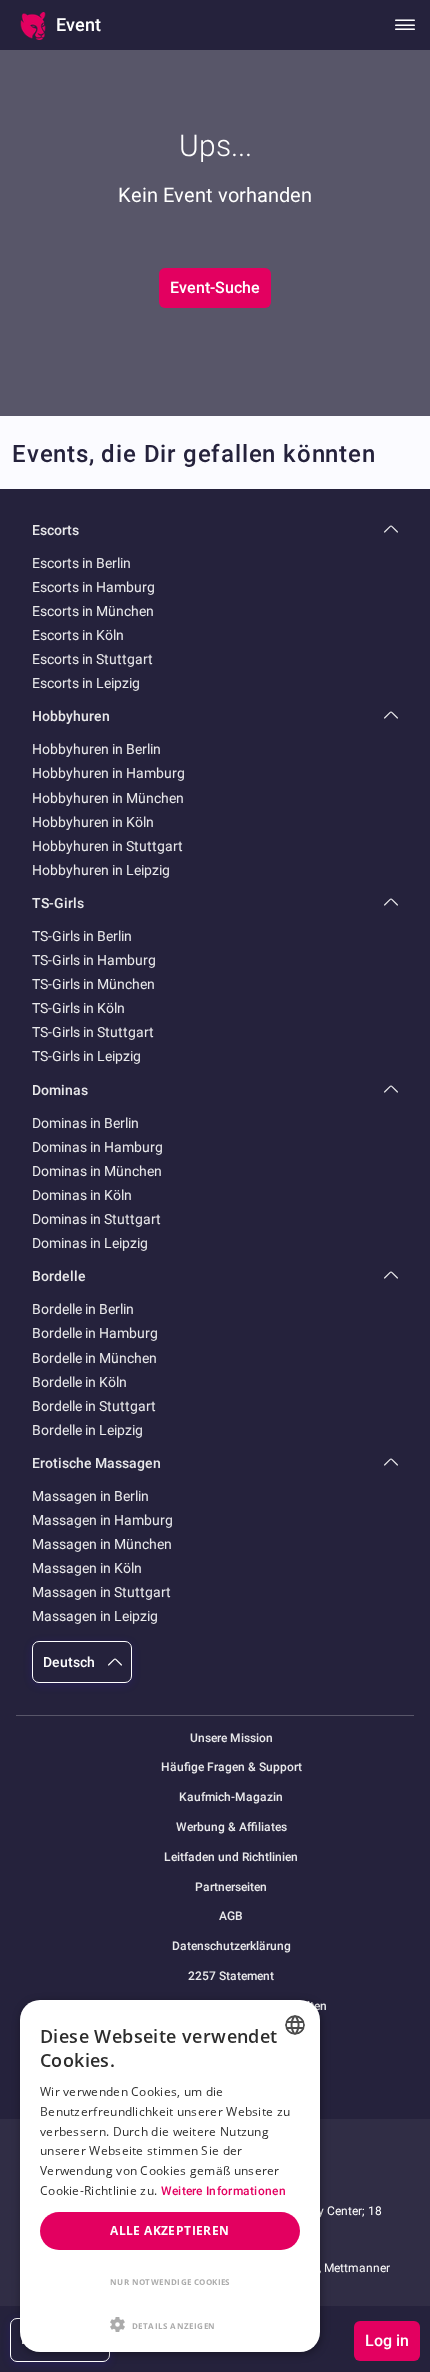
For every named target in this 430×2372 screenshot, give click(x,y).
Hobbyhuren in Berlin (96, 749)
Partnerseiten (231, 1887)
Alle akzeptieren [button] (169, 2230)
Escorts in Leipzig (86, 683)
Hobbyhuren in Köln (93, 822)
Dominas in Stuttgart (96, 1219)
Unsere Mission (231, 1738)
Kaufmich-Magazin (231, 1797)
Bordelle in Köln (79, 1382)
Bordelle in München (94, 1358)
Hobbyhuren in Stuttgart (107, 846)
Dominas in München (97, 1171)
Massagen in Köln (87, 1568)
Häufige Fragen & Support (231, 1767)
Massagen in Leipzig (95, 1616)
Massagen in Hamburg (102, 1520)
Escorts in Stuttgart (92, 659)
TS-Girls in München (93, 984)
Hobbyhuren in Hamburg (108, 773)
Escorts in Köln (78, 635)
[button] (170, 2323)
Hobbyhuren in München (108, 798)
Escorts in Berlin (81, 563)
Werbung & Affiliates (231, 1827)
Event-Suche (215, 287)
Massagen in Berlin (90, 1496)
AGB (231, 1916)
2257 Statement (231, 1976)
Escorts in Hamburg (93, 587)
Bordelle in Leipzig (87, 1430)
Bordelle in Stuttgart (94, 1406)
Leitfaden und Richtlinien (231, 1857)
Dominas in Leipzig (90, 1243)
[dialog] (170, 2176)
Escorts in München (93, 611)
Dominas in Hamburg (97, 1147)
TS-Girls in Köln (78, 1008)
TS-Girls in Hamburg (94, 960)
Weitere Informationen (223, 2191)
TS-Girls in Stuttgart (93, 1032)
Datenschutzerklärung (231, 1946)
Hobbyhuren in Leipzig (101, 870)
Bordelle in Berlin (83, 1309)
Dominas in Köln (82, 1195)
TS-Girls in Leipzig (86, 1056)
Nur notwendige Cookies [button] (170, 2281)
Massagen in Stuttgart (101, 1592)
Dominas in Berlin (85, 1123)
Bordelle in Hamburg (95, 1333)
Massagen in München (102, 1544)
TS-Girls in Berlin (82, 936)
